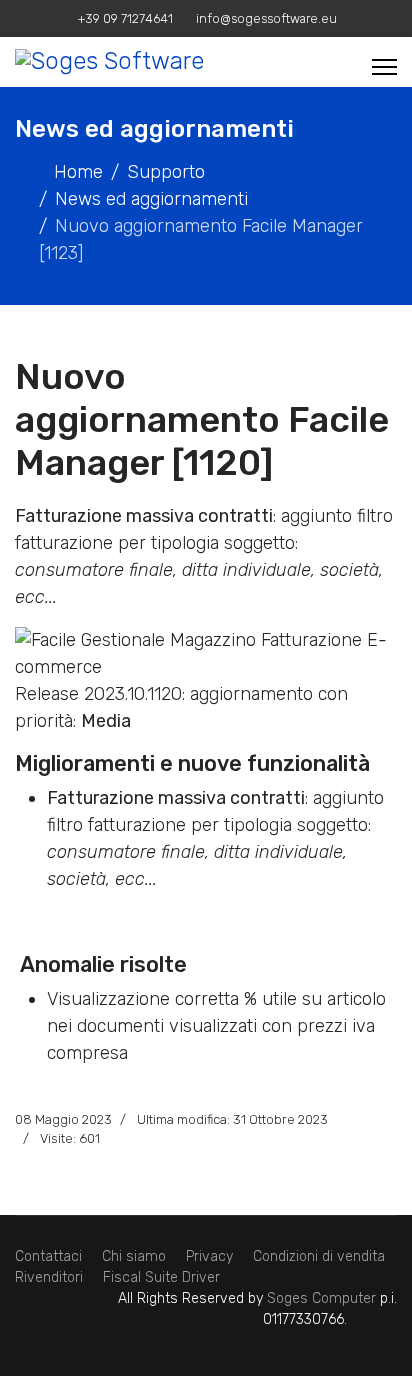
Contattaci (48, 1256)
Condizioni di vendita (319, 1256)
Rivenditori (49, 1277)
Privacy (209, 1256)
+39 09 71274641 (125, 18)
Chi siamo (134, 1256)
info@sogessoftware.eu (266, 18)
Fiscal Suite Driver (161, 1277)
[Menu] (384, 67)
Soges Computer (323, 1298)
